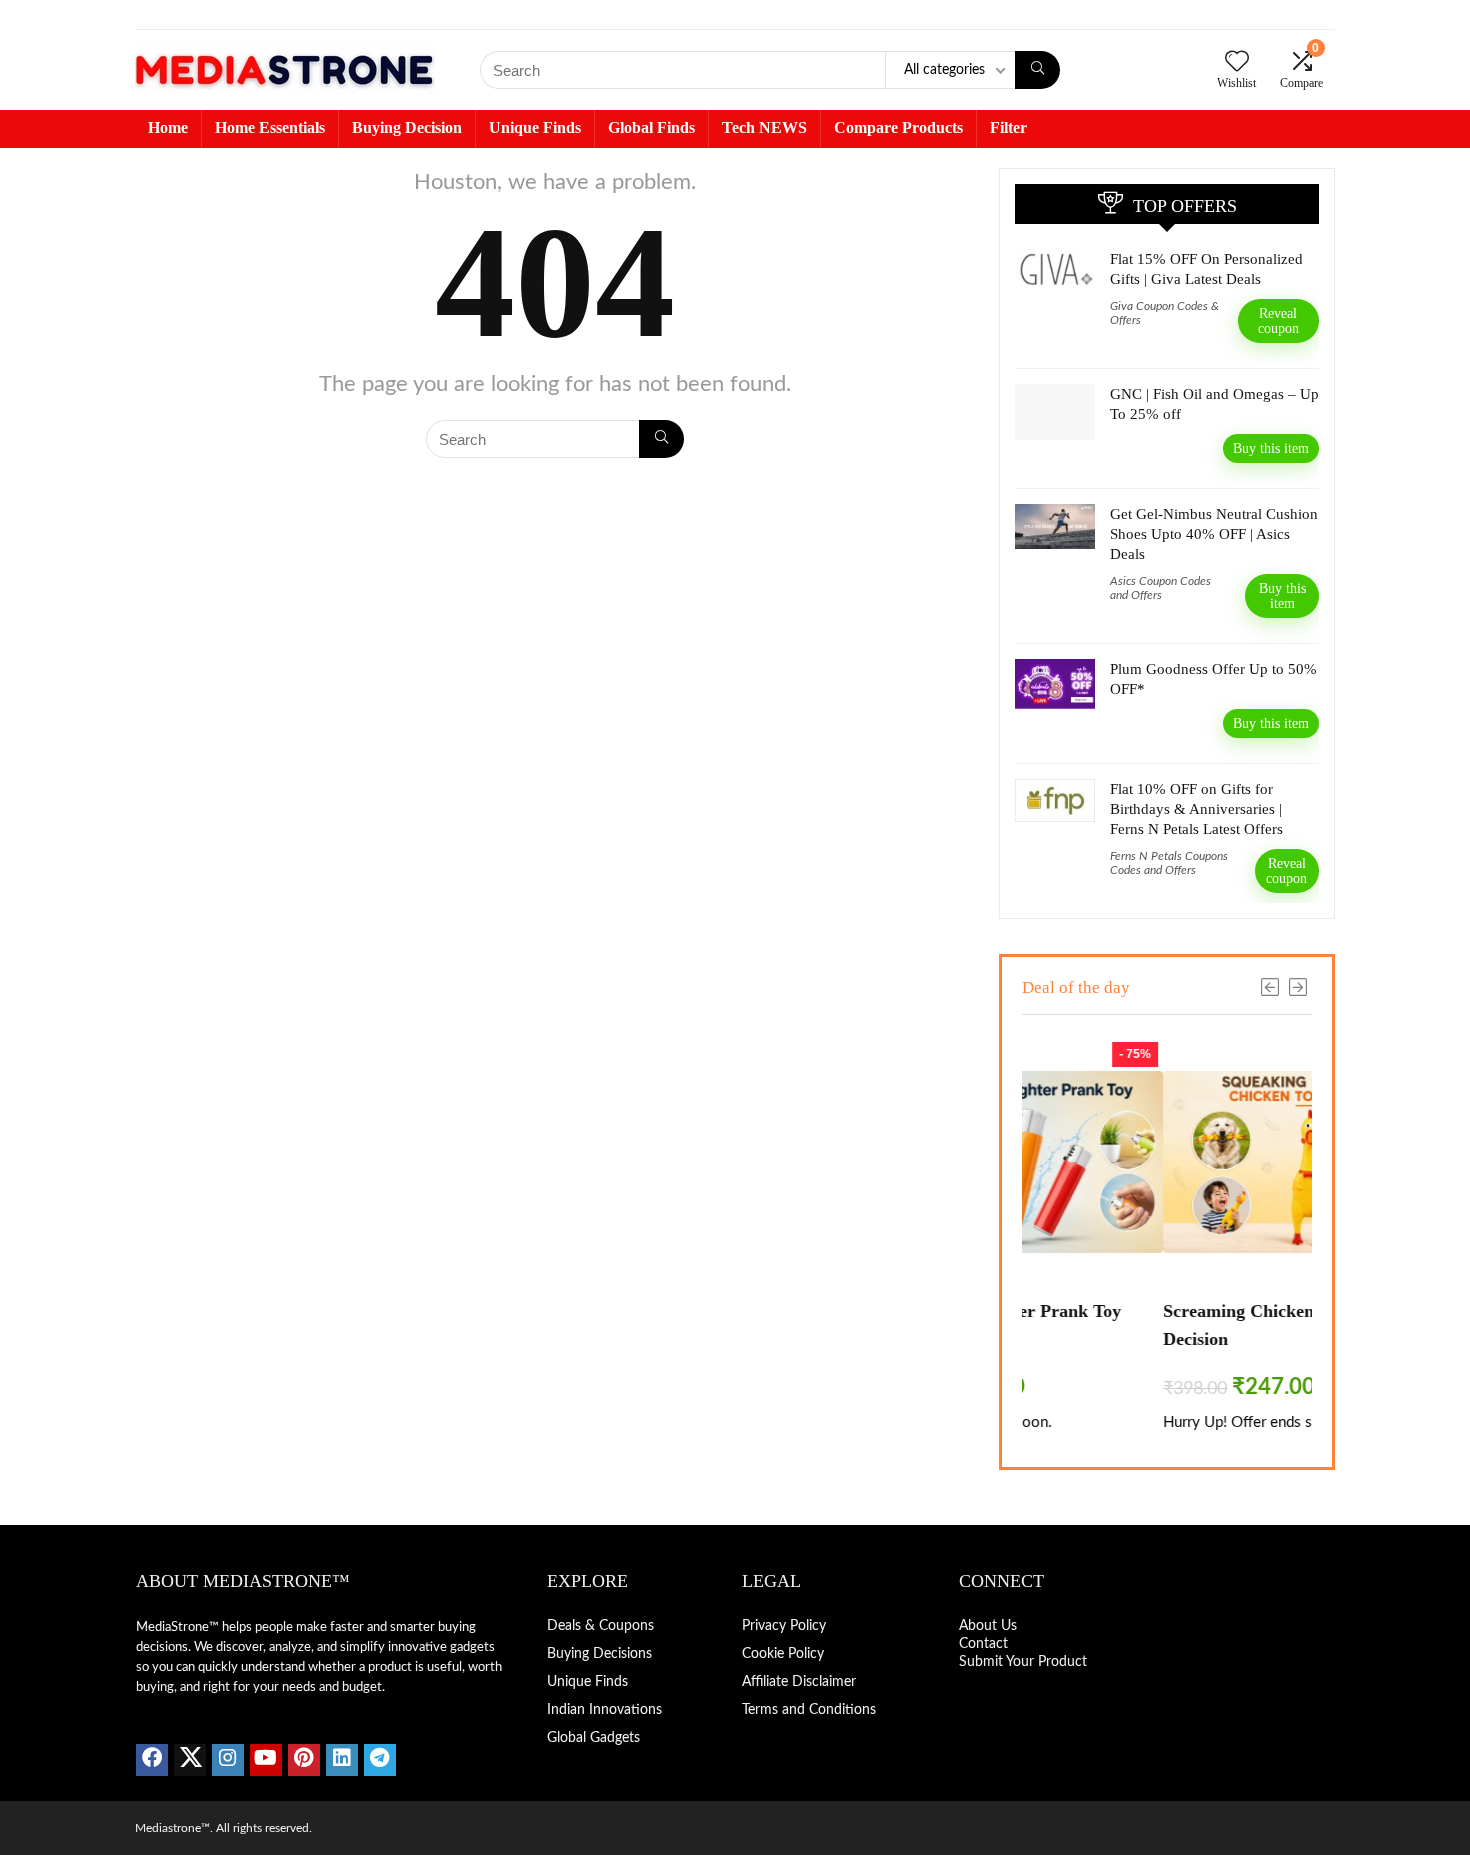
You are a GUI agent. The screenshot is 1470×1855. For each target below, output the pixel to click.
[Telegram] (380, 1760)
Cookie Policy (783, 1654)
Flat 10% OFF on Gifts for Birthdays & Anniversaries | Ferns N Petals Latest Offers (1196, 809)
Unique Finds (535, 127)
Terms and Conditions (809, 1710)
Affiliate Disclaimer (799, 1682)
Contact (985, 1644)
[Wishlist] (1237, 64)
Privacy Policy (784, 1626)
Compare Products (898, 127)
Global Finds (651, 127)
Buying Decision (407, 127)
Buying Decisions (599, 1654)
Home (168, 127)
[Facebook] (152, 1760)
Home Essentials (270, 127)
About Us (988, 1626)
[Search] (1037, 70)
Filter (1008, 127)
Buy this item (1271, 448)
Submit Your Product (1023, 1662)
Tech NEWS (764, 127)
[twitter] (190, 1760)
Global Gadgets (593, 1738)
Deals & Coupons (600, 1626)
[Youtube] (266, 1760)
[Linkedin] (342, 1760)
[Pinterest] (304, 1760)
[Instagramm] (228, 1760)
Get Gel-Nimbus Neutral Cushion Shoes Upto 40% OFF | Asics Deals (1214, 534)
